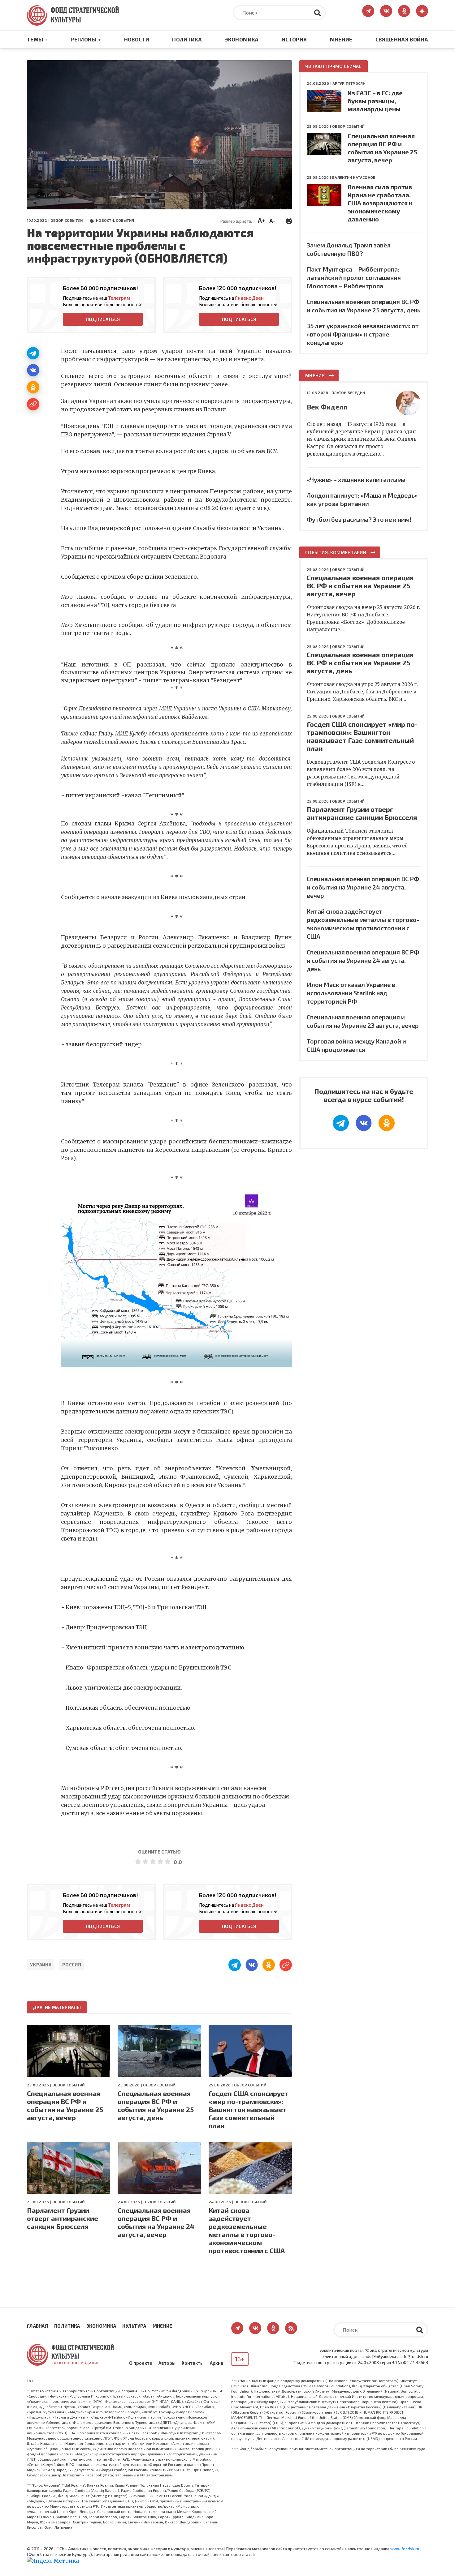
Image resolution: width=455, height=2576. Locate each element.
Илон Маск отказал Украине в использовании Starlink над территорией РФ (351, 993)
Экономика (242, 39)
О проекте (141, 2363)
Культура (134, 2326)
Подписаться (103, 319)
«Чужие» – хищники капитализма (356, 479)
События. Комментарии (336, 552)
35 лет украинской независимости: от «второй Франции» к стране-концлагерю (363, 334)
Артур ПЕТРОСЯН (349, 83)
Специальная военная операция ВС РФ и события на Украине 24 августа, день (363, 960)
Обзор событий (67, 220)
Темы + (37, 39)
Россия (72, 1965)
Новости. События (115, 220)
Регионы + (86, 39)
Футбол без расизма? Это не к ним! (359, 519)
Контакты (193, 2363)
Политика (187, 39)
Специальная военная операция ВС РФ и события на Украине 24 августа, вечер (156, 2222)
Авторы (167, 2363)
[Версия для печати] (289, 220)
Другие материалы (57, 2007)
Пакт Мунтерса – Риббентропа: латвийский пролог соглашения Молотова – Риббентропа (354, 277)
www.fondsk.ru (405, 2549)
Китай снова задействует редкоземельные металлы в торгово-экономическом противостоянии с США (247, 2230)
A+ (261, 220)
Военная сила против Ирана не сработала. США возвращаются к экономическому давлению (380, 203)
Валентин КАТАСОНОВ (354, 177)
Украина (41, 1965)
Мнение (341, 39)
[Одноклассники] (33, 387)
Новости (137, 39)
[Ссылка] (33, 404)
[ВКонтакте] (33, 370)
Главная (37, 2326)
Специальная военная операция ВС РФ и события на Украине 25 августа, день (156, 2105)
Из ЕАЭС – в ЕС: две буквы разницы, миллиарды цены (375, 101)
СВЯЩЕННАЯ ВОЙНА (402, 39)
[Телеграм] (33, 353)
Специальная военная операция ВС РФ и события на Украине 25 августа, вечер (65, 2105)
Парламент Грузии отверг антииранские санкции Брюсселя (63, 2218)
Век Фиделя (327, 407)
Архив (217, 2363)
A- (272, 221)
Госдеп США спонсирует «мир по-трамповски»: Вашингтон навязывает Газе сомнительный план (249, 2109)
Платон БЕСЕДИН (348, 392)
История (294, 39)
